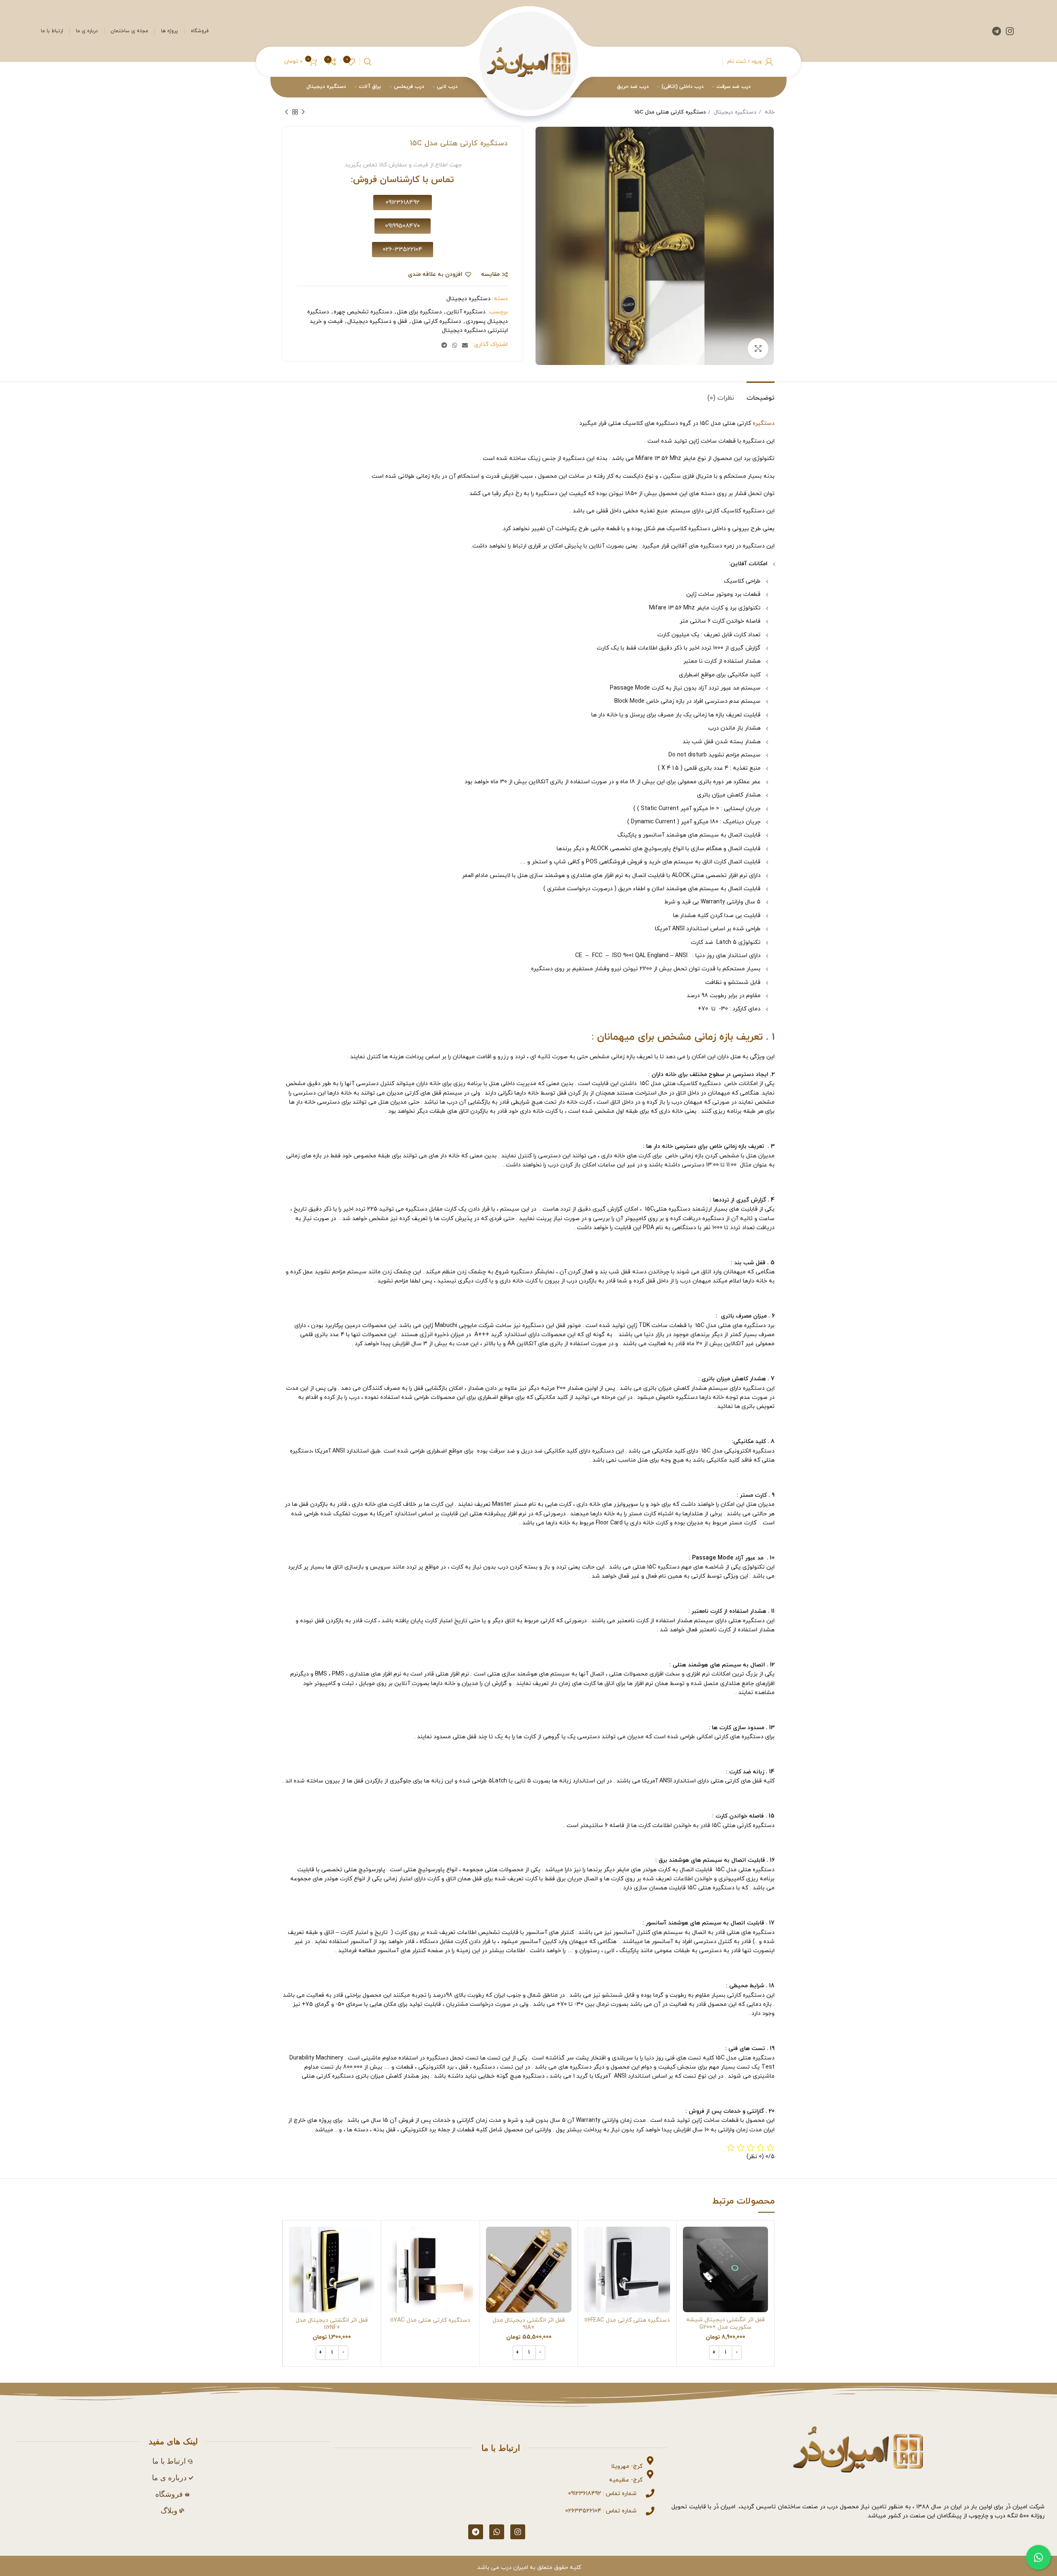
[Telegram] (476, 2532)
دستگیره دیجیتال (734, 112)
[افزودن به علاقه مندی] (689, 2277)
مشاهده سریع (689, 2259)
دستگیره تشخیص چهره (363, 312)
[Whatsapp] (497, 2532)
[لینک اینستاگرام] (1010, 31)
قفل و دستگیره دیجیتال (377, 321)
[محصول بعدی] (287, 112)
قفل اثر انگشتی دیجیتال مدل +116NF (332, 2324)
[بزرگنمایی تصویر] (758, 348)
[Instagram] (518, 2532)
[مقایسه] (689, 2240)
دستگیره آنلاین (466, 312)
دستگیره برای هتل (419, 312)
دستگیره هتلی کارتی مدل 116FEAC (627, 2320)
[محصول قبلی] (303, 112)
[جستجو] (368, 62)
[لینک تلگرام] (997, 31)
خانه (769, 112)
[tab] (761, 394)
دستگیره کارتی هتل (436, 321)
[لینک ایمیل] (465, 345)
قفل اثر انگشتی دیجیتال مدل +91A (529, 2324)
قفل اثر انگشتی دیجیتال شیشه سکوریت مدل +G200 (725, 2324)
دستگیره (764, 423)
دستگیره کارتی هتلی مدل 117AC (430, 2320)
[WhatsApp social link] (455, 345)
